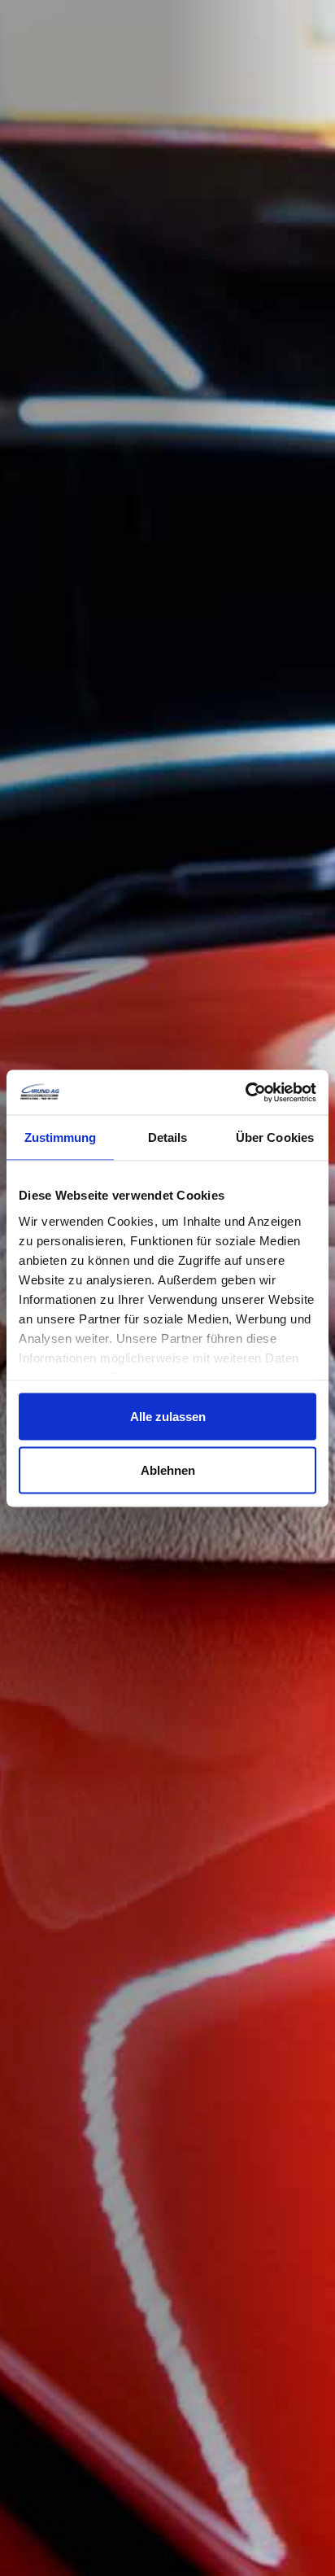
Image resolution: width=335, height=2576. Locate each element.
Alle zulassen (168, 1417)
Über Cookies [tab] (275, 1137)
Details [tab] (168, 1137)
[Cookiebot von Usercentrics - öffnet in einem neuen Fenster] (245, 1092)
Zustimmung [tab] (61, 1137)
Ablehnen (168, 1470)
